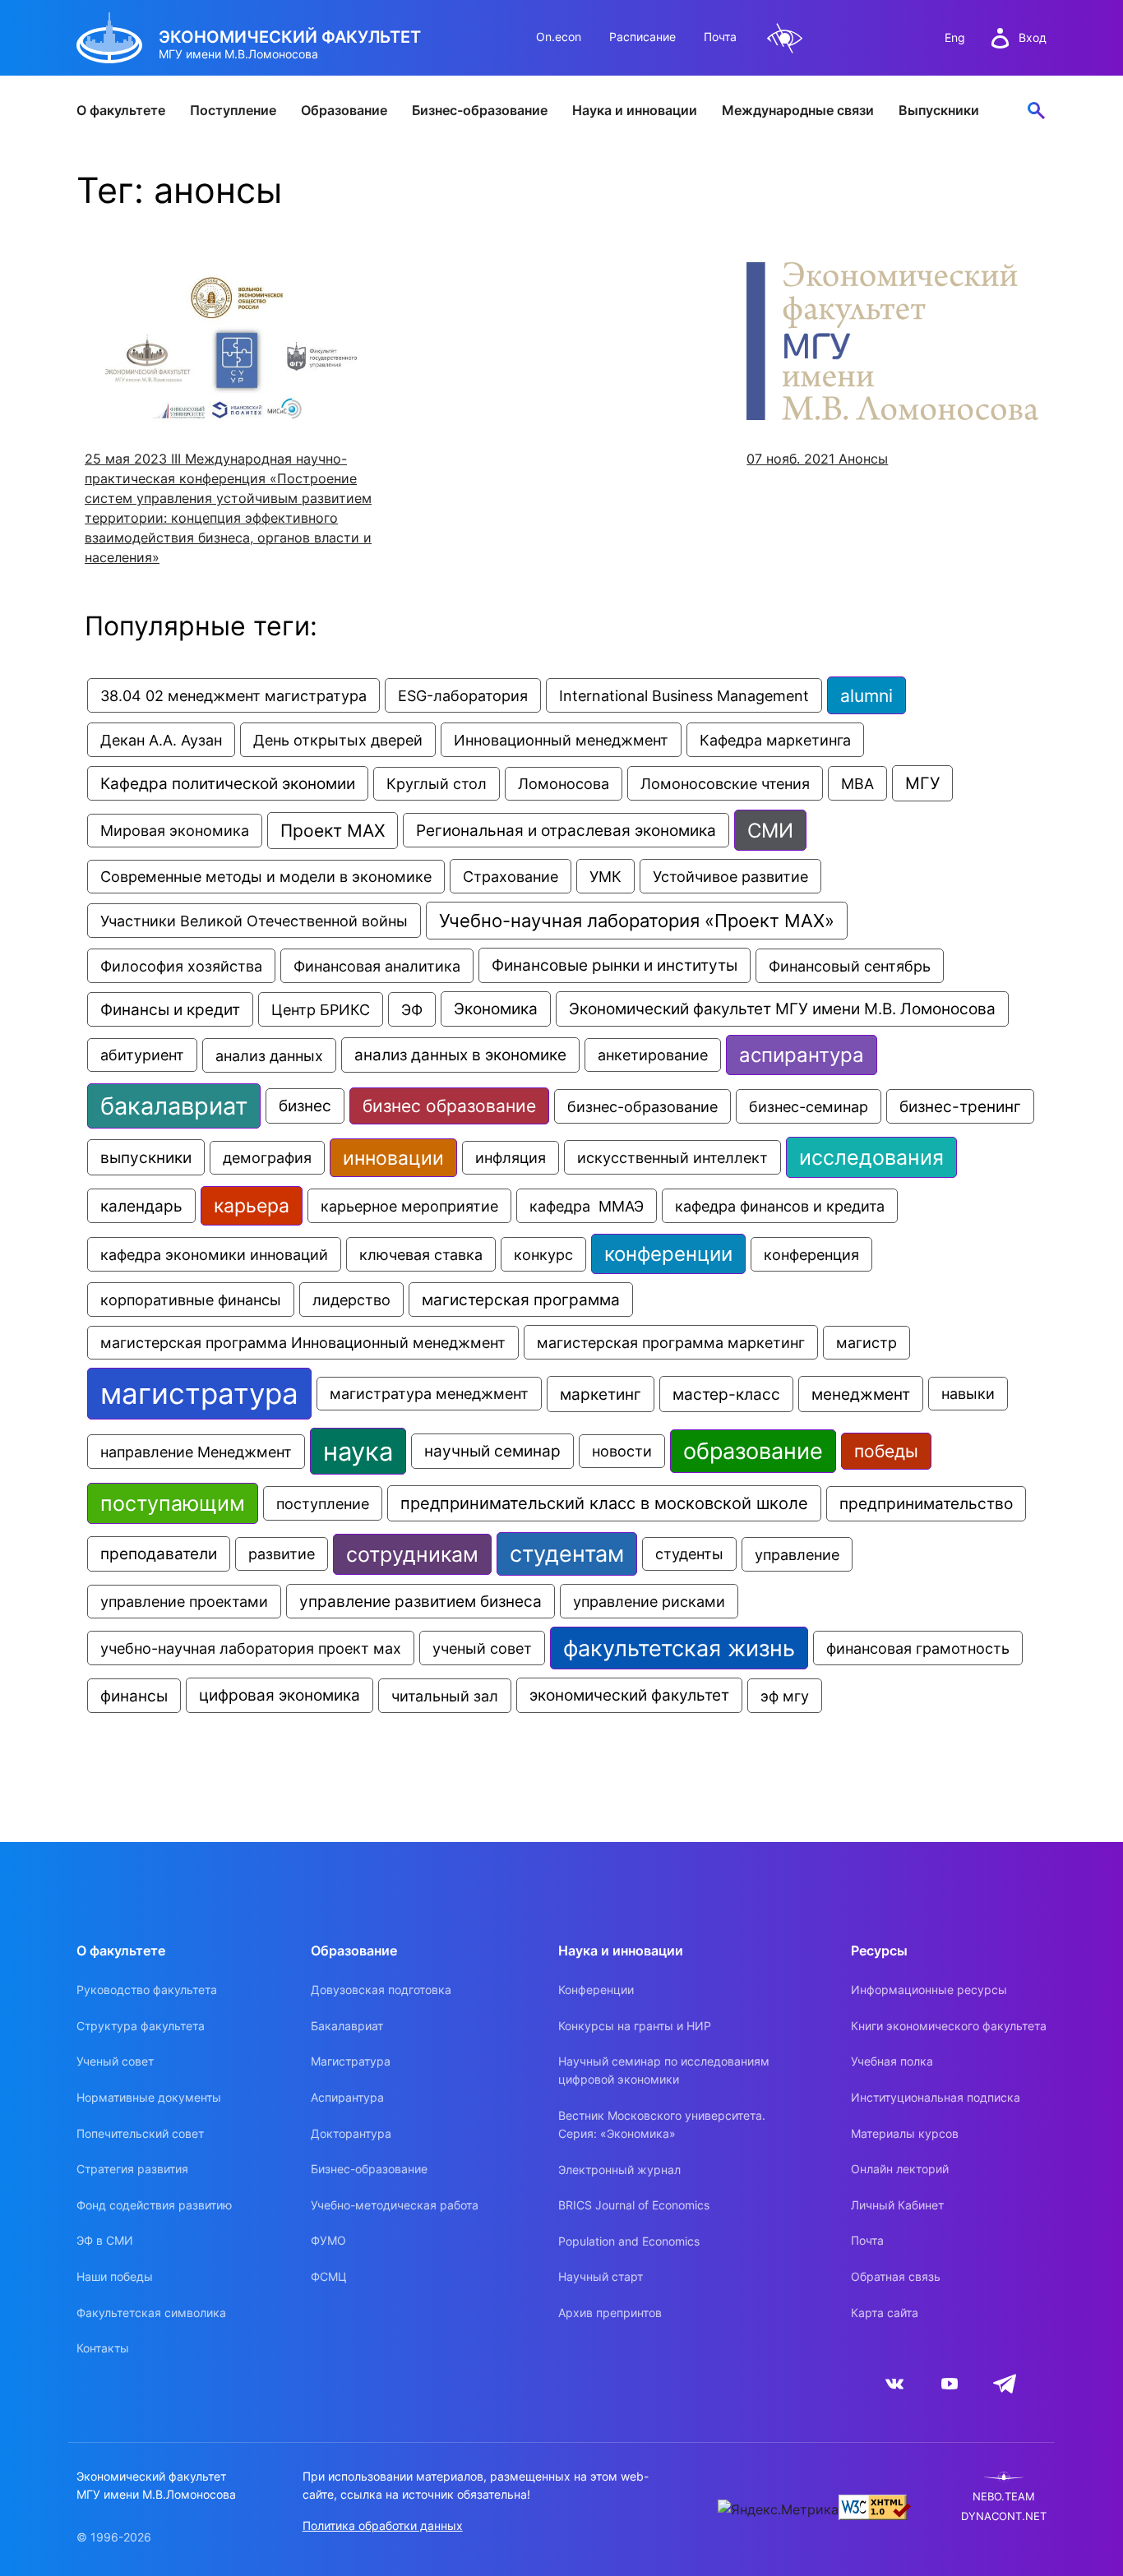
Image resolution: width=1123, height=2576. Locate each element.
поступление (323, 1503)
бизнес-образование (642, 1106)
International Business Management (684, 695)
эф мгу (785, 1696)
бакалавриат (174, 1106)
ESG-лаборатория (463, 695)
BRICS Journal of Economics (634, 2205)
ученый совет (482, 1648)
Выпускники (939, 110)
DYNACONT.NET (1004, 2516)
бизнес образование (449, 1106)
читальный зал (445, 1696)
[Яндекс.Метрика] (778, 2509)
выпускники (146, 1157)
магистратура (199, 1394)
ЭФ (412, 1009)
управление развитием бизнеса (421, 1601)
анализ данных (269, 1055)
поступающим (173, 1503)
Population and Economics (629, 2241)
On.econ (559, 37)
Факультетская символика (151, 2313)
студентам (567, 1554)
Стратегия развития (132, 2169)
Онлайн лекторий (900, 2169)
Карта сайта (885, 2313)
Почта (720, 37)
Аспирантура (347, 2097)
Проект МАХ (333, 831)
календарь (141, 1206)
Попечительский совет (140, 2133)
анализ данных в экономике (460, 1055)
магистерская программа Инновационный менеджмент (303, 1343)
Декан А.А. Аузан (161, 740)
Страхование (511, 876)
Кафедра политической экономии (228, 783)
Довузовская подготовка (381, 1990)
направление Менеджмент (196, 1452)
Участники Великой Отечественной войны (254, 921)
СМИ (770, 830)
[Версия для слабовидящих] (785, 38)
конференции (668, 1254)
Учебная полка (892, 2061)
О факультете (121, 110)
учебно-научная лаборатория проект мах (251, 1648)
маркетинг (601, 1394)
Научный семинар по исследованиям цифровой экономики (664, 2070)
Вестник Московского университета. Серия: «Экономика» (662, 2124)
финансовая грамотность (918, 1648)
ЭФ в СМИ (105, 2240)
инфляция (511, 1158)
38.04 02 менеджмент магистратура (233, 695)
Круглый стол (437, 784)
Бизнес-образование (480, 110)
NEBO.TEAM (1004, 2497)
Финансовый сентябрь (850, 966)
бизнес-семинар (809, 1106)
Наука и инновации (635, 110)
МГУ (922, 783)
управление (797, 1554)
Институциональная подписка (936, 2097)
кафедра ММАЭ (587, 1206)
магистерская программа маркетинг (671, 1342)
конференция (811, 1254)
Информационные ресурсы (929, 1990)
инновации (393, 1158)
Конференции (596, 1990)
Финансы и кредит (170, 1009)
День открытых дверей (338, 740)
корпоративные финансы (191, 1300)
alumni (867, 695)
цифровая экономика (280, 1695)
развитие (282, 1554)
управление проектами (184, 1602)
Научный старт (601, 2276)
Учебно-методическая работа (395, 2205)
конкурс (543, 1254)
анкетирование (653, 1055)
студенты (689, 1554)
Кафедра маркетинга (775, 740)
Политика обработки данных (383, 2525)
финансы (134, 1696)
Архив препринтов (610, 2313)
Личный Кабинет (897, 2205)
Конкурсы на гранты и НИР (635, 2026)
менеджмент (861, 1394)
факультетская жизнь (679, 1648)
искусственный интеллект (672, 1157)
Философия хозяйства (181, 966)
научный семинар (492, 1451)
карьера (252, 1206)
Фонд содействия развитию (154, 2205)
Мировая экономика (175, 831)
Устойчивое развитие (730, 876)
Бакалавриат (347, 2026)
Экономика (496, 1009)
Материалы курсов (905, 2133)
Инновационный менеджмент (561, 740)
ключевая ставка (421, 1254)
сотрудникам (412, 1554)
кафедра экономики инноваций (214, 1254)
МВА (857, 783)
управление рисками (649, 1601)
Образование (344, 110)
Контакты (103, 2348)
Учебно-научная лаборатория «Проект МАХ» (637, 921)
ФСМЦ (329, 2276)
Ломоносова (564, 784)
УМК (605, 876)
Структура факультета (141, 2026)
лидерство (351, 1300)
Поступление (233, 110)
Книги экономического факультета (949, 2026)
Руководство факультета (147, 1990)
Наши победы (115, 2276)
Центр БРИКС (321, 1009)
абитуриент (142, 1055)
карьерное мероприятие (409, 1206)
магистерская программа (521, 1300)
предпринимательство (926, 1504)
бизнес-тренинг (960, 1106)
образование (753, 1451)
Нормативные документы (149, 2097)
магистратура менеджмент (429, 1394)
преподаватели (159, 1554)
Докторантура (351, 2133)
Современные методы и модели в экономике (266, 877)
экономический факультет (629, 1695)
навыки (968, 1394)
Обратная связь (896, 2276)
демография (267, 1158)
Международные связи (798, 110)
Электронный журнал (619, 2170)
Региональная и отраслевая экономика (566, 830)
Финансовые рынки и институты (615, 965)
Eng (955, 37)
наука (358, 1451)
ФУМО (328, 2240)
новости (622, 1451)
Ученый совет (115, 2061)
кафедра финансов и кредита (780, 1206)
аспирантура (802, 1055)
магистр (867, 1343)
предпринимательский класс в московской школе (604, 1503)
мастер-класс (726, 1394)
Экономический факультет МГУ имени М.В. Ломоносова (782, 1009)
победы (886, 1451)
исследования (871, 1157)
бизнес (305, 1106)
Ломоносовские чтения (725, 783)
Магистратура (351, 2061)
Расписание (642, 37)
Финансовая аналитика (377, 966)
